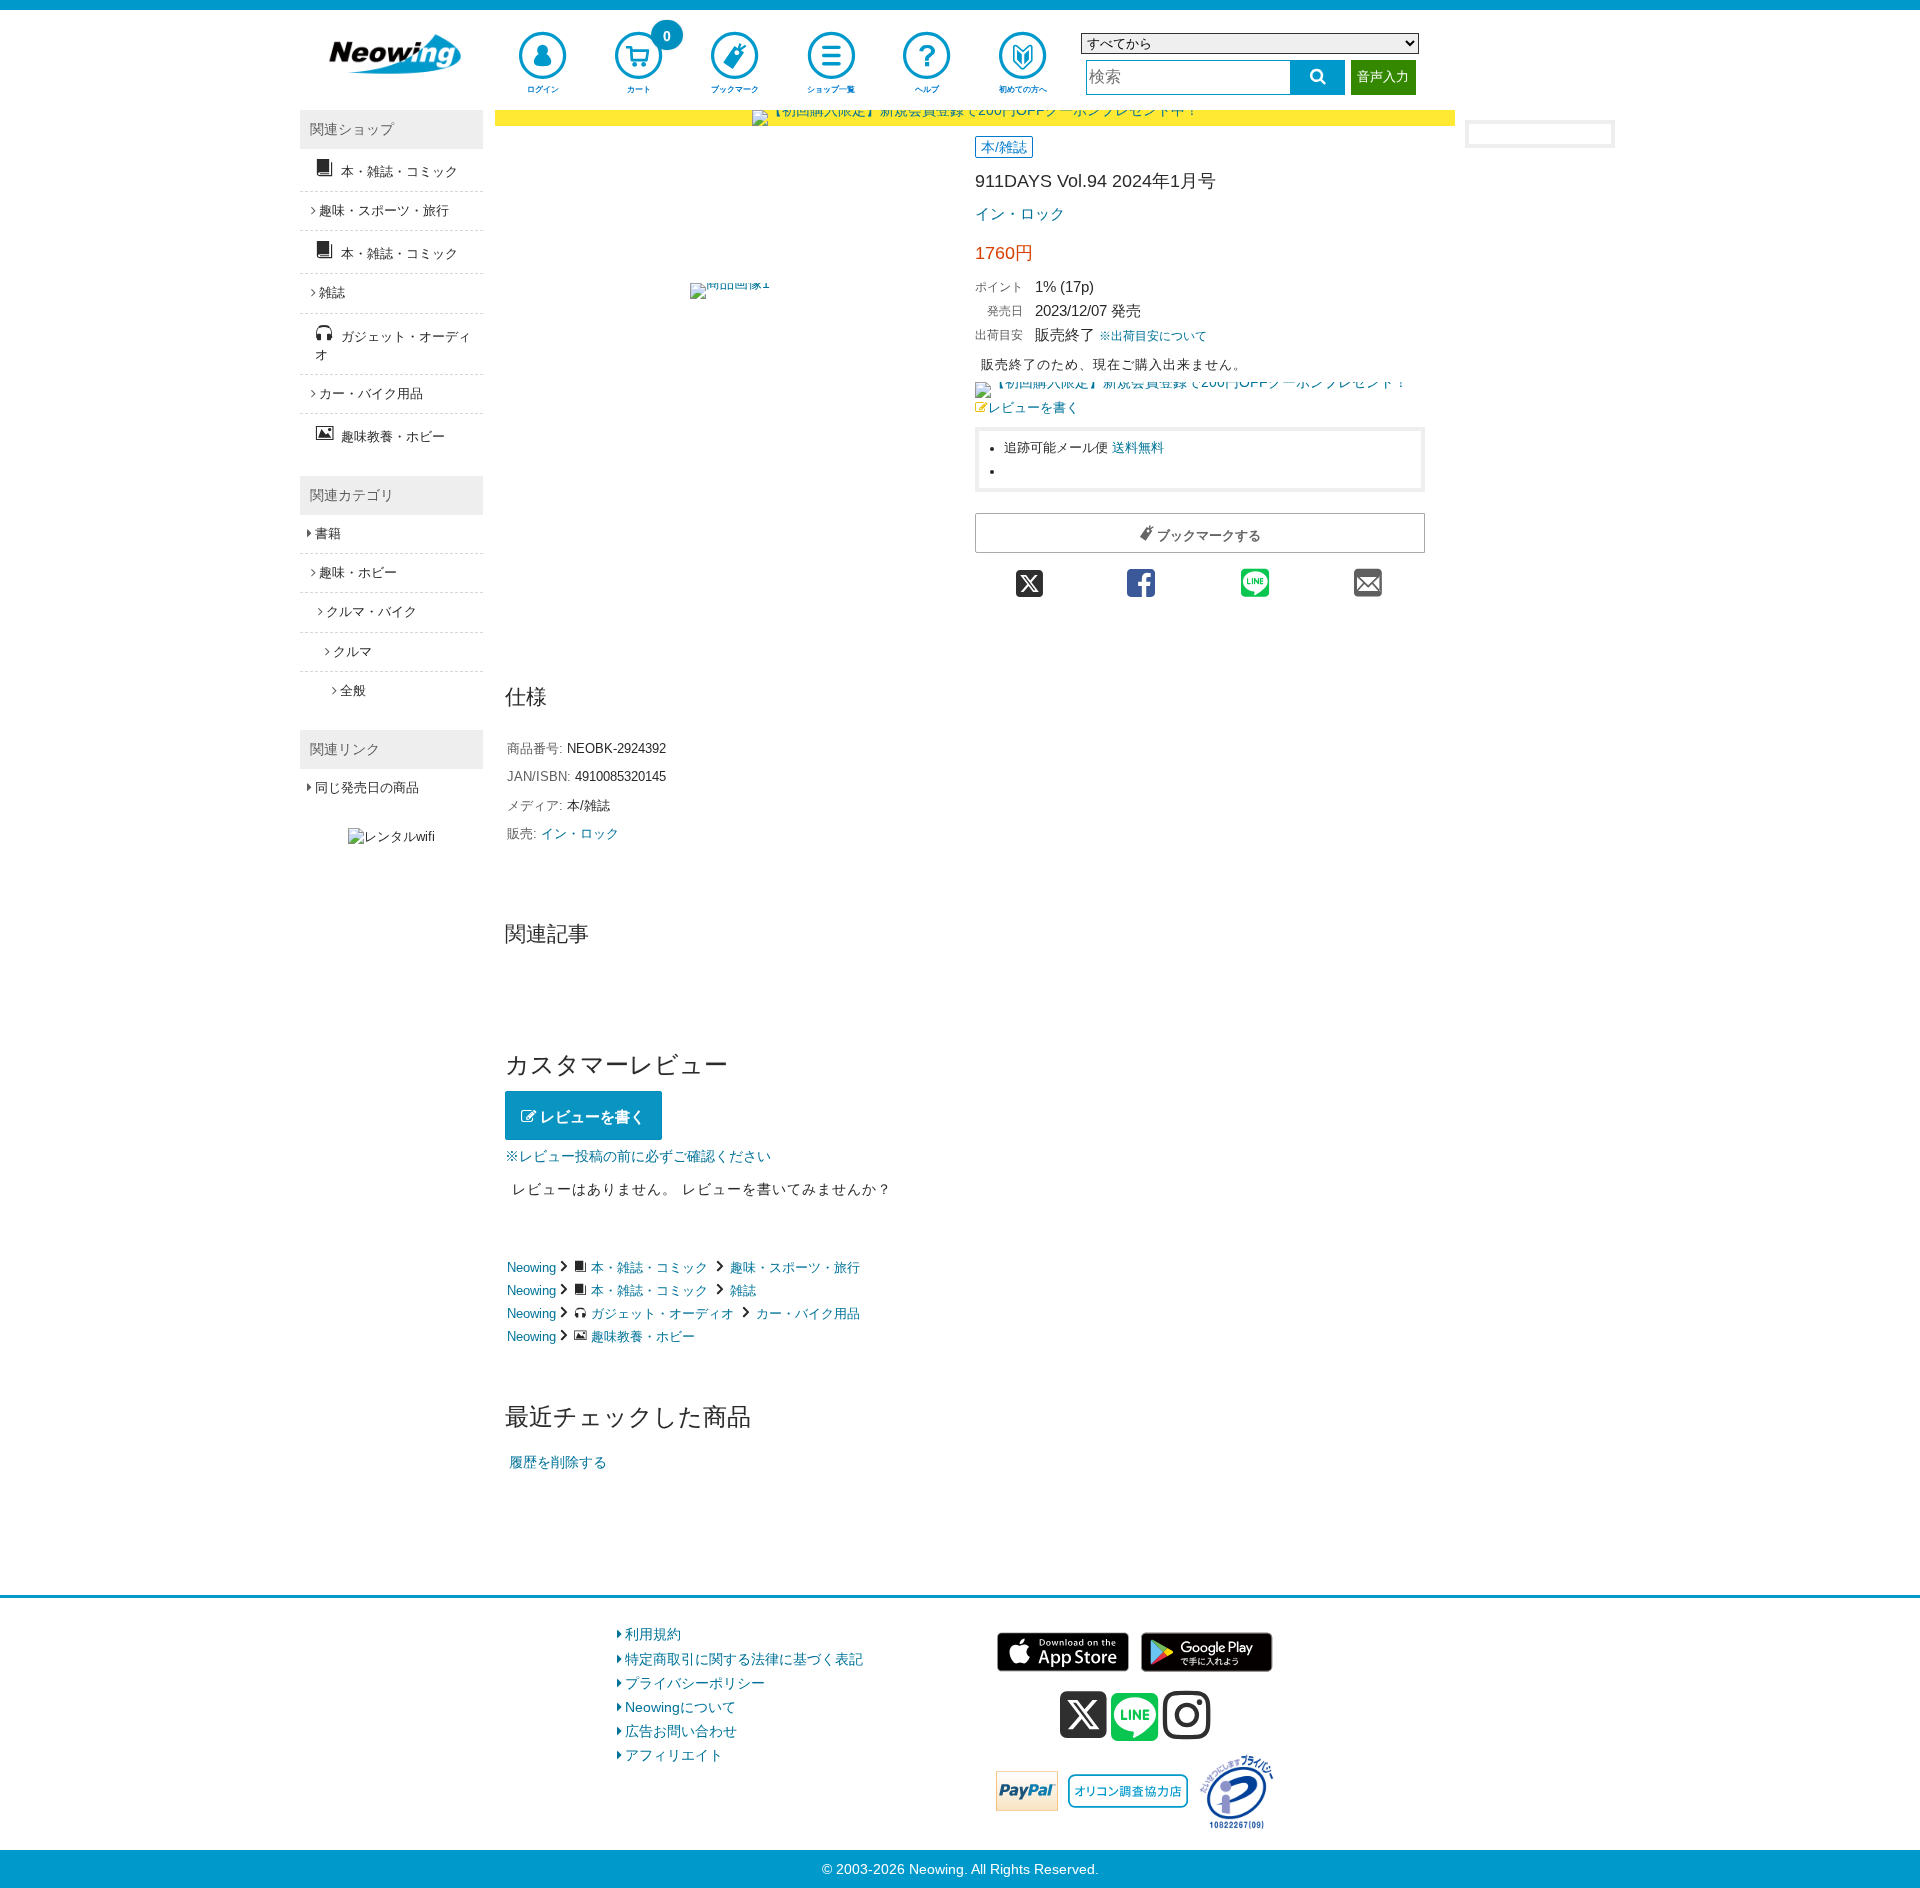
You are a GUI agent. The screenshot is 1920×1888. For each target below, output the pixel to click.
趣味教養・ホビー (643, 1336)
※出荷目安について (1153, 336)
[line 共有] (1255, 576)
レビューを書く (1033, 408)
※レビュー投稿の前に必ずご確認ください (638, 1156)
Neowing (531, 1267)
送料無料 (1138, 448)
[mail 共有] (1368, 576)
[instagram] (1187, 1715)
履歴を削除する (558, 1462)
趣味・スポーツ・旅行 (795, 1267)
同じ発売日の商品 (367, 787)
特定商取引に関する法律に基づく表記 (744, 1659)
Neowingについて (680, 1707)
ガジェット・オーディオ (662, 1313)
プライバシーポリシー (695, 1683)
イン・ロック (1020, 213)
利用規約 (653, 1634)
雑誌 (743, 1290)
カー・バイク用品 (808, 1313)
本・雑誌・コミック (649, 1267)
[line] (1135, 1718)
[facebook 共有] (1141, 576)
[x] (1083, 1715)
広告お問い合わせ (681, 1731)
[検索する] (1317, 77)
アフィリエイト (674, 1755)
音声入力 (1383, 76)
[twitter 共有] (1029, 576)
